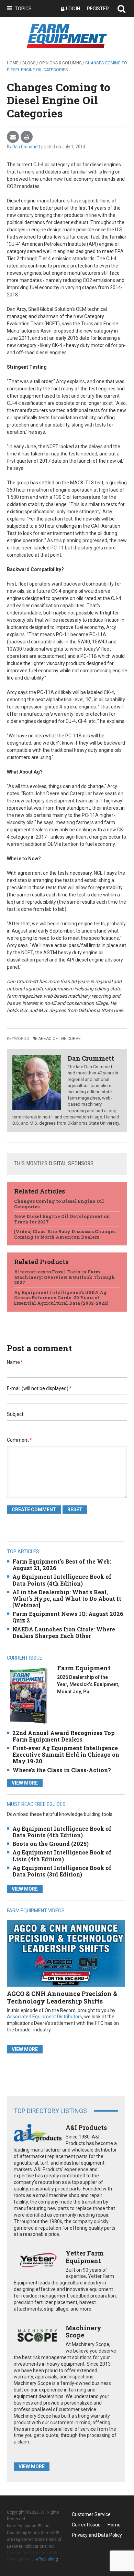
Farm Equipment (84, 1668)
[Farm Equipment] (29, 1695)
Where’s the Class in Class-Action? (62, 1770)
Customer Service (91, 2514)
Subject (15, 1414)
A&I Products (86, 2127)
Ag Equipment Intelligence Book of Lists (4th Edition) (62, 1855)
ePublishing (47, 2559)
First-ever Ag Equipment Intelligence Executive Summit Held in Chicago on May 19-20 (66, 1754)
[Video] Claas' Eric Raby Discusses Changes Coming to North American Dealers (65, 1234)
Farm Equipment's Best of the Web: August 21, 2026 (62, 1565)
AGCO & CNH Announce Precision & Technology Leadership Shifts (62, 1997)
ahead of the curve (59, 1039)
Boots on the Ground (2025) (51, 1844)
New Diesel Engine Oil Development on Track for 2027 (62, 1219)
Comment (19, 1440)
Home (13, 63)
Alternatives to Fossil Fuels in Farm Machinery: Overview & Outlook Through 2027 (64, 1277)
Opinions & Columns (60, 63)
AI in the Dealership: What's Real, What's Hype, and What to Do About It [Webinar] (67, 1599)
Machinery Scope (83, 2332)
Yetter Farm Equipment (85, 2257)
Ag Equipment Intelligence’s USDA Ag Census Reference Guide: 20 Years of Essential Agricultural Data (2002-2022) (61, 1298)
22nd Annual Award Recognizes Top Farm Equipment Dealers (64, 1736)
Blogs (29, 63)
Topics (23, 9)
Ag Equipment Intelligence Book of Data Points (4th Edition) (62, 1580)
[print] (27, 137)
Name (15, 1362)
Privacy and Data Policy (97, 2535)
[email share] (13, 137)
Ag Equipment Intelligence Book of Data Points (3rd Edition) (62, 1871)
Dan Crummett (26, 147)
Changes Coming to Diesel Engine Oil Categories (59, 1204)
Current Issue (86, 2525)
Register (98, 9)
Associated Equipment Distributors (44, 2017)
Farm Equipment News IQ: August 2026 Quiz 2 (68, 1617)
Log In (73, 9)
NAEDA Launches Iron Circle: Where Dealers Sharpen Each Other (64, 1632)
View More (25, 1783)
